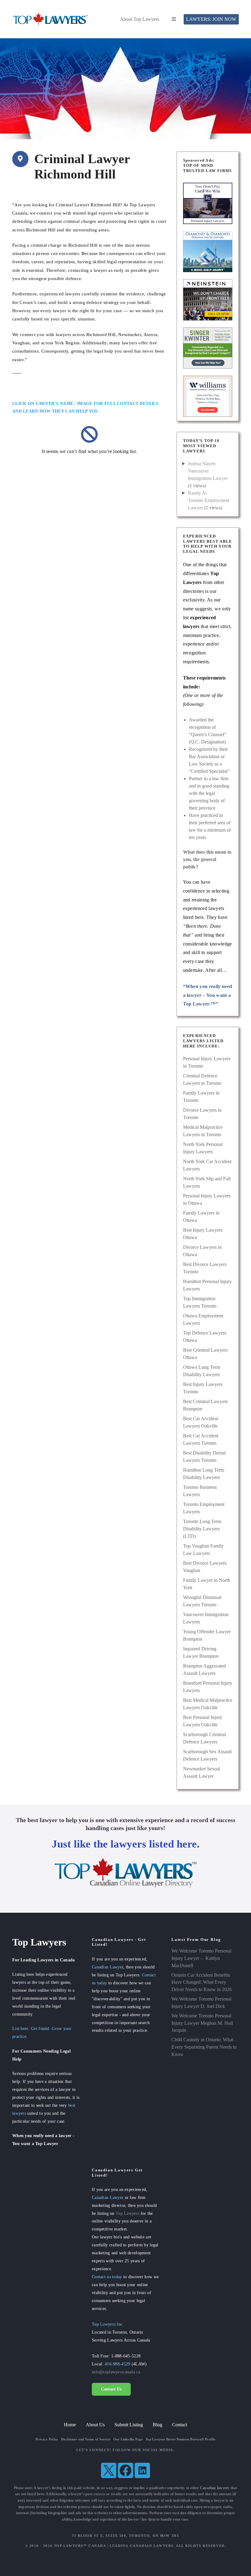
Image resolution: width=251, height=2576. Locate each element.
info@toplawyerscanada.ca (116, 2372)
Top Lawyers (127, 2213)
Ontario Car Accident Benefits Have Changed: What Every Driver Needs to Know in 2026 (202, 1982)
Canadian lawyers (215, 2488)
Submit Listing (129, 2425)
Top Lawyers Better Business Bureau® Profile (180, 2439)
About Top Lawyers (140, 19)
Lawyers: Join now (211, 19)
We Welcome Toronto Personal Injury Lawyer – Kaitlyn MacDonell (201, 1958)
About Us (95, 2425)
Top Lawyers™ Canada (80, 2546)
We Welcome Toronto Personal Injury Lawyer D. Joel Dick (201, 2003)
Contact (180, 2425)
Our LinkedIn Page (128, 2439)
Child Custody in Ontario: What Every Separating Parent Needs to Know (204, 2047)
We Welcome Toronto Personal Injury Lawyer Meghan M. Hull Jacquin (202, 2023)
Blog (157, 2425)
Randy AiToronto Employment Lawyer (209, 500)
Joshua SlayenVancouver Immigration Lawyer (208, 471)
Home (70, 2425)
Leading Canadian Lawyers (142, 2546)
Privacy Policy (47, 2439)
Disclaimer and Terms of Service (86, 2439)
